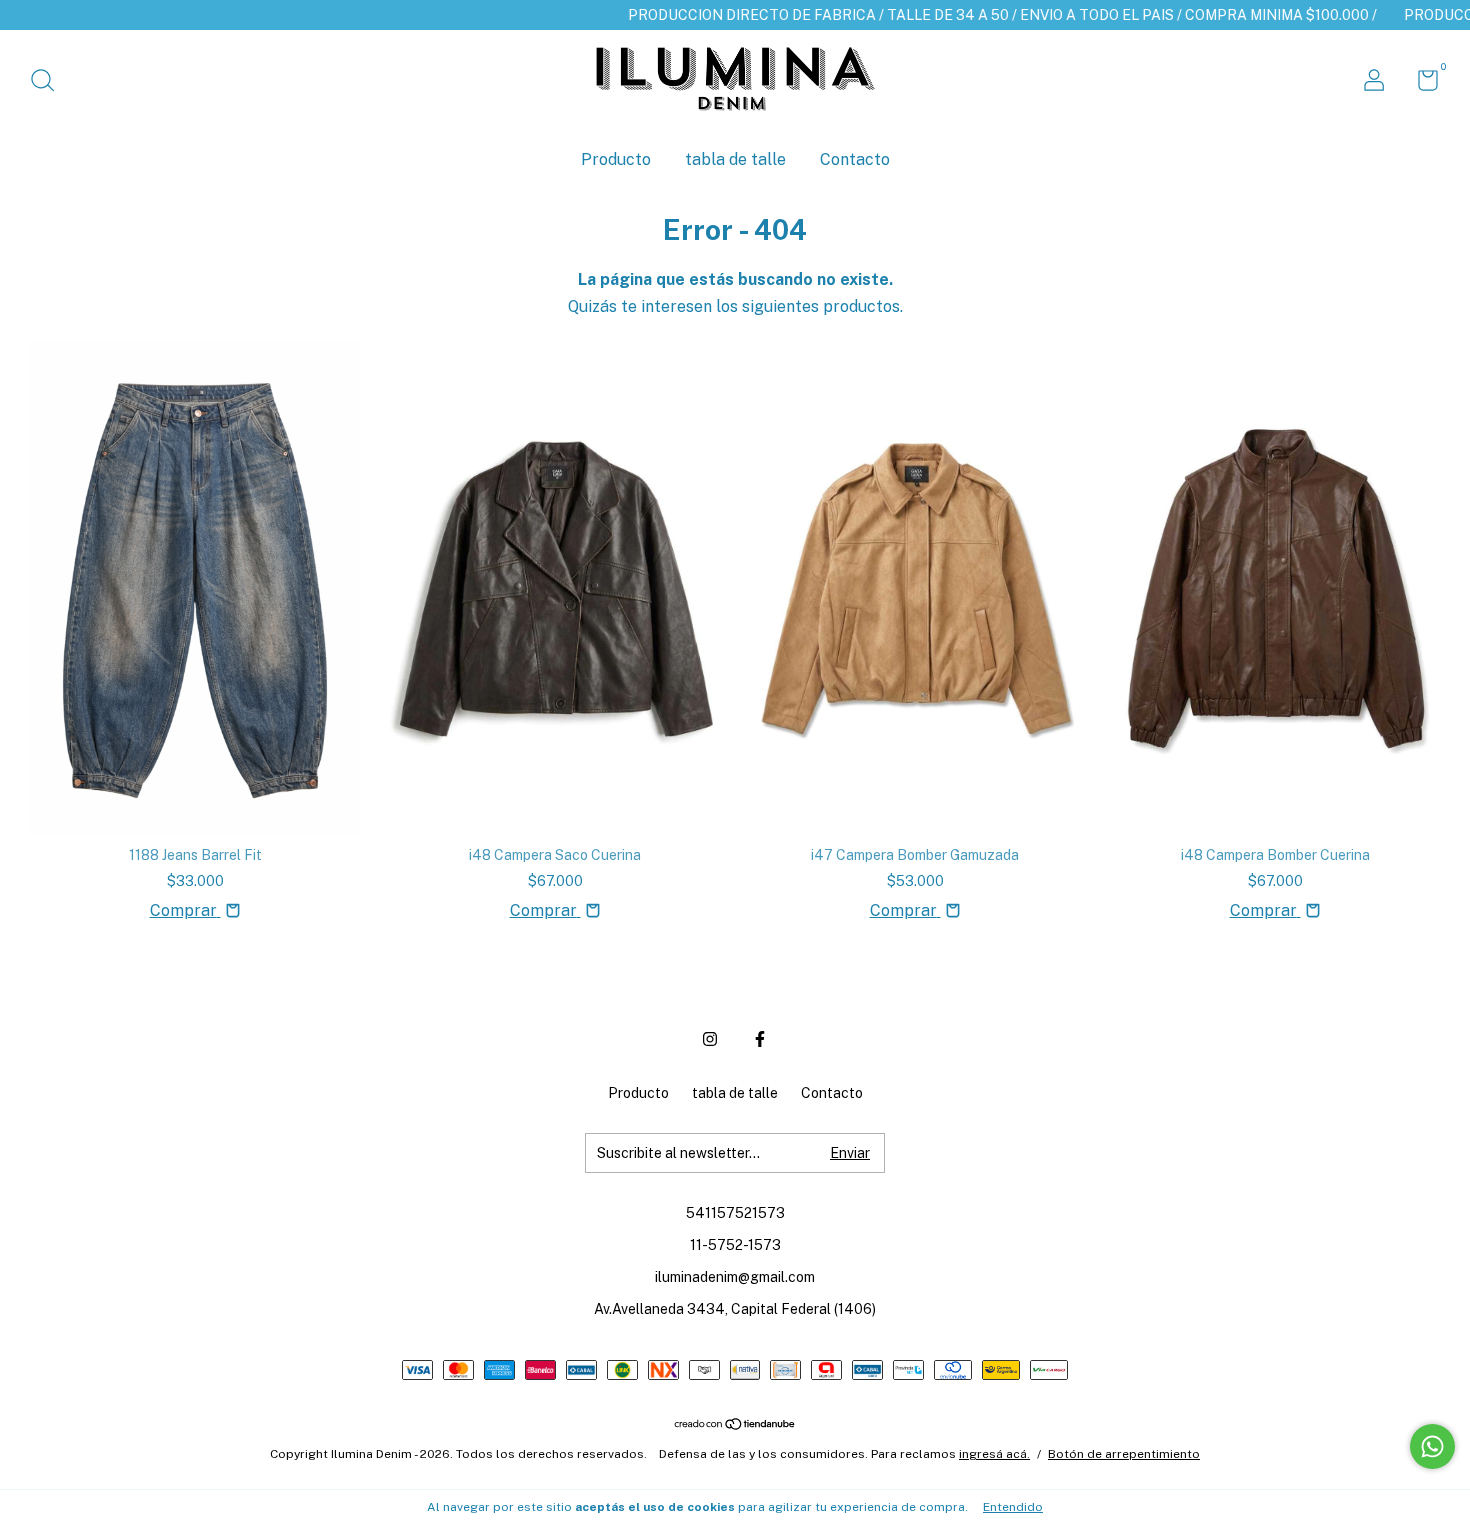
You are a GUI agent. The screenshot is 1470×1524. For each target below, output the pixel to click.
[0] (1420, 84)
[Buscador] (49, 83)
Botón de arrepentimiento (1124, 1454)
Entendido (1013, 1507)
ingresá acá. (994, 1454)
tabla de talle (735, 159)
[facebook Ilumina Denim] (760, 1039)
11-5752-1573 (735, 1245)
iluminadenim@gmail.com (735, 1277)
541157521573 (735, 1213)
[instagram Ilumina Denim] (710, 1039)
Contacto (855, 159)
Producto (616, 159)
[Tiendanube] (735, 1425)
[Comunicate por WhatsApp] (1432, 1446)
